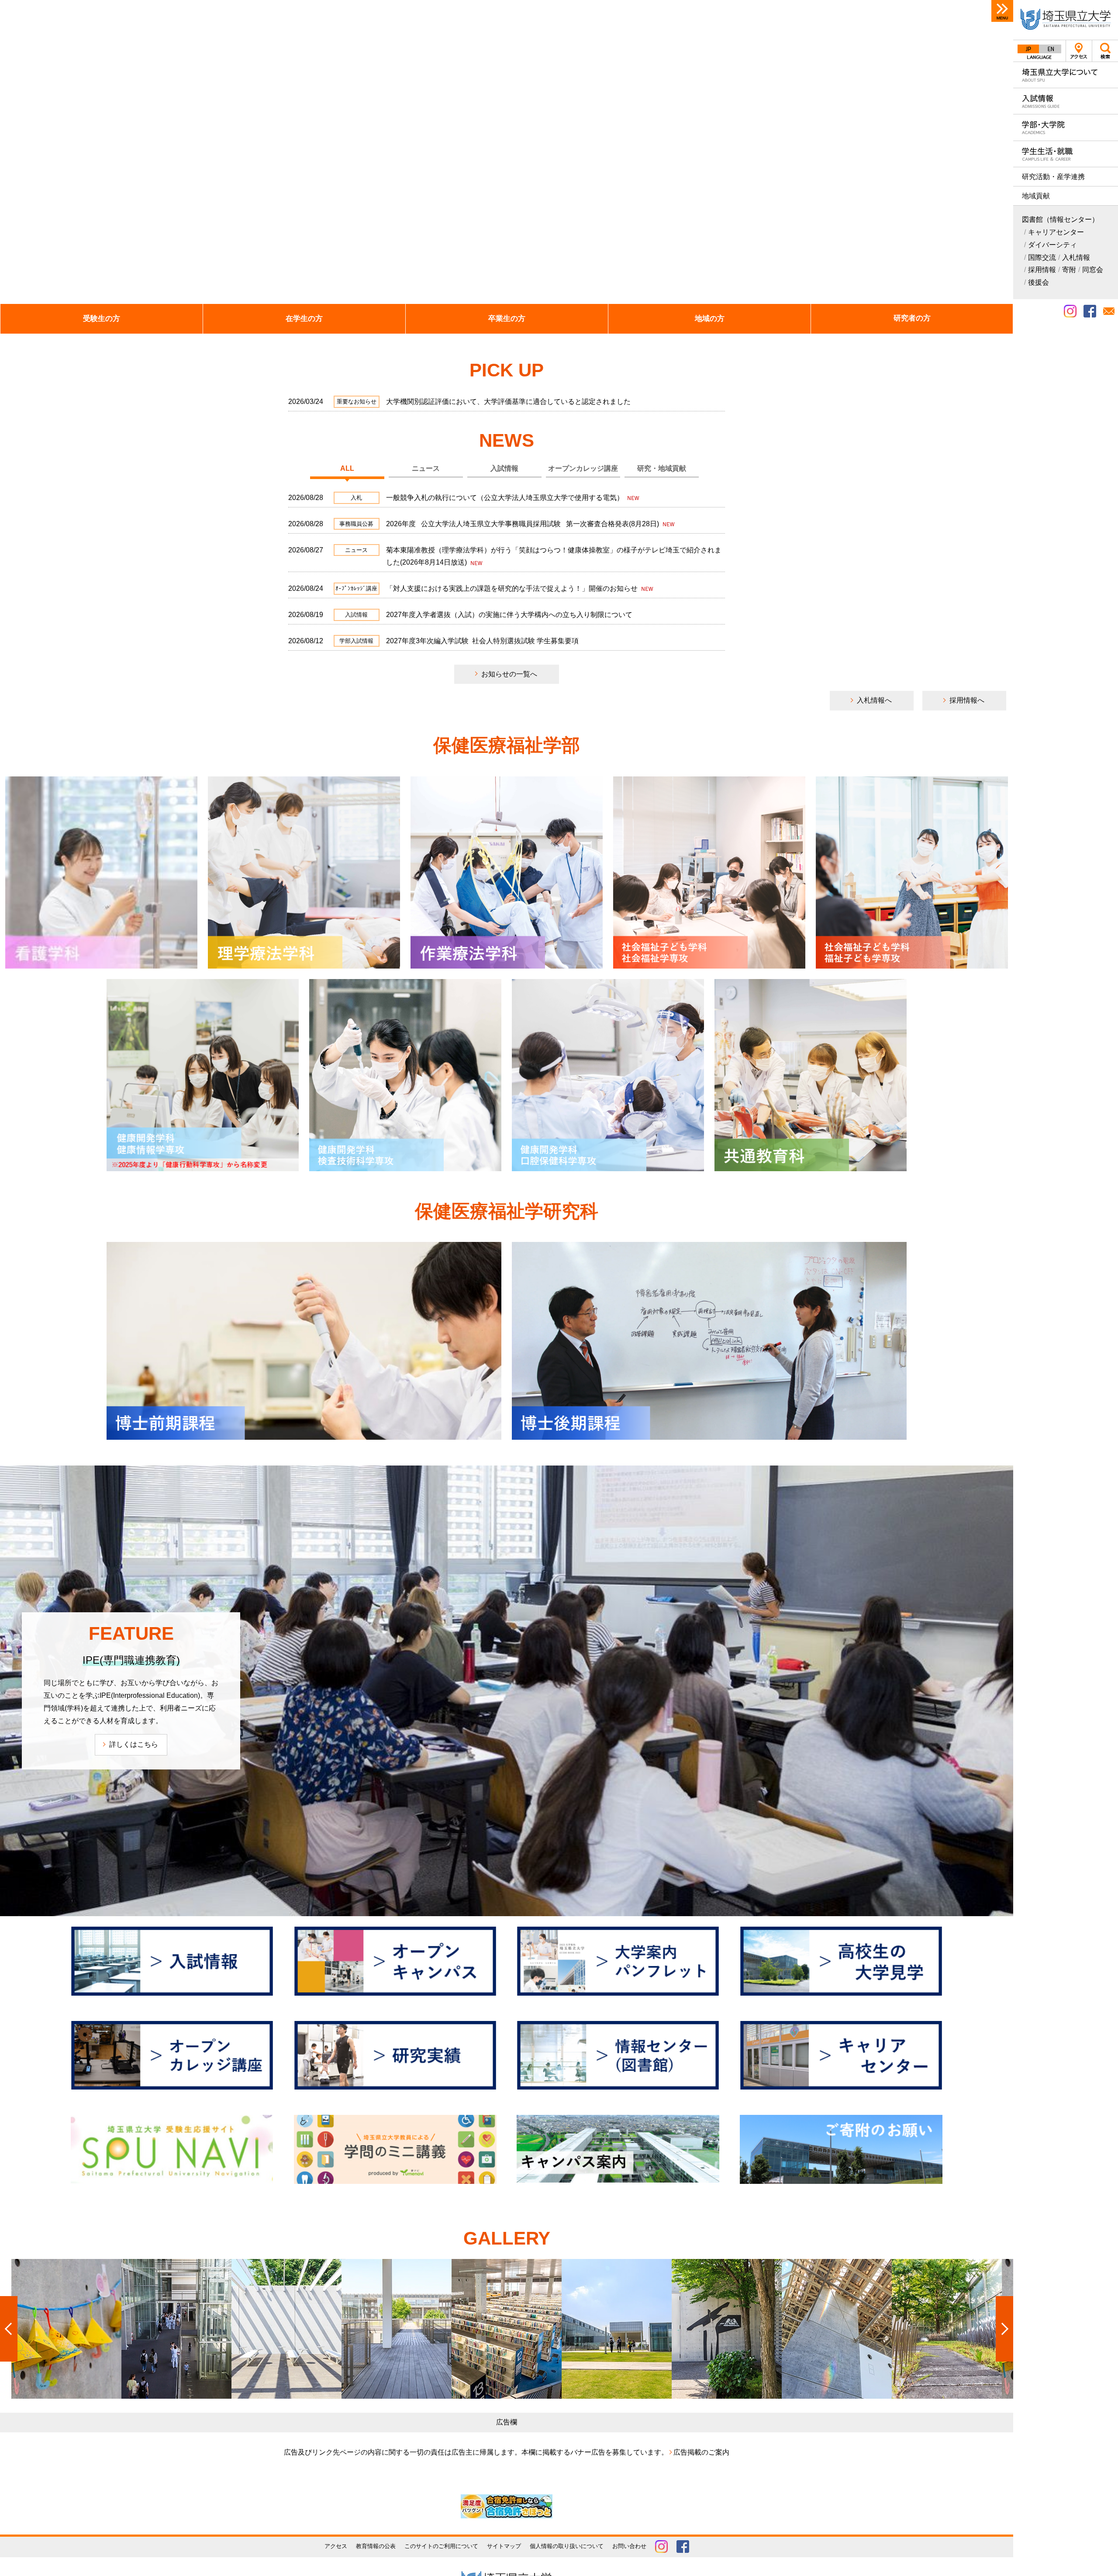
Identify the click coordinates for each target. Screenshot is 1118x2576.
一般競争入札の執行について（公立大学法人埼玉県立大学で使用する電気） (506, 498)
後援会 (1039, 282)
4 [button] (989, 293)
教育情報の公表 (376, 2546)
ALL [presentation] (347, 468)
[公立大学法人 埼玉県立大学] (1066, 20)
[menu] (1002, 11)
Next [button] (993, 152)
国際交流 (1042, 257)
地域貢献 (1036, 196)
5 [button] (1000, 293)
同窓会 (1093, 270)
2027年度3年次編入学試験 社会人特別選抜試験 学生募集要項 (482, 641)
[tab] (347, 469)
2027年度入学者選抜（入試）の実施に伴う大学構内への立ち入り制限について (509, 615)
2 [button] (967, 293)
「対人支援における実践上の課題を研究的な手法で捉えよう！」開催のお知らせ (513, 588)
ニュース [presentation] (426, 468)
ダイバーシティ (1052, 245)
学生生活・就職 (1066, 154)
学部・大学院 (1066, 127)
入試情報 (1066, 101)
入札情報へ (874, 700)
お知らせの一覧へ (509, 674)
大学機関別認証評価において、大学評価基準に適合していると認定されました (508, 402)
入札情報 (1076, 257)
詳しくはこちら (134, 1744)
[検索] (1105, 51)
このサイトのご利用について (441, 2546)
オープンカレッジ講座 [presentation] (583, 468)
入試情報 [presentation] (504, 468)
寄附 (1069, 270)
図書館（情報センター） (1060, 219)
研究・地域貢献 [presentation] (662, 468)
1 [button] (956, 293)
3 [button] (978, 293)
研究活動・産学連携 (1053, 177)
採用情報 (1042, 270)
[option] (507, 152)
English (1050, 49)
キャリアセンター (1056, 232)
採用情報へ (967, 700)
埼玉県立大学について (1066, 75)
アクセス (1079, 51)
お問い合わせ (629, 2546)
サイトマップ (504, 2546)
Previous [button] (20, 152)
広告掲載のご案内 (701, 2452)
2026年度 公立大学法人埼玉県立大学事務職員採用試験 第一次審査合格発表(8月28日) (523, 524)
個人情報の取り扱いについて (567, 2546)
